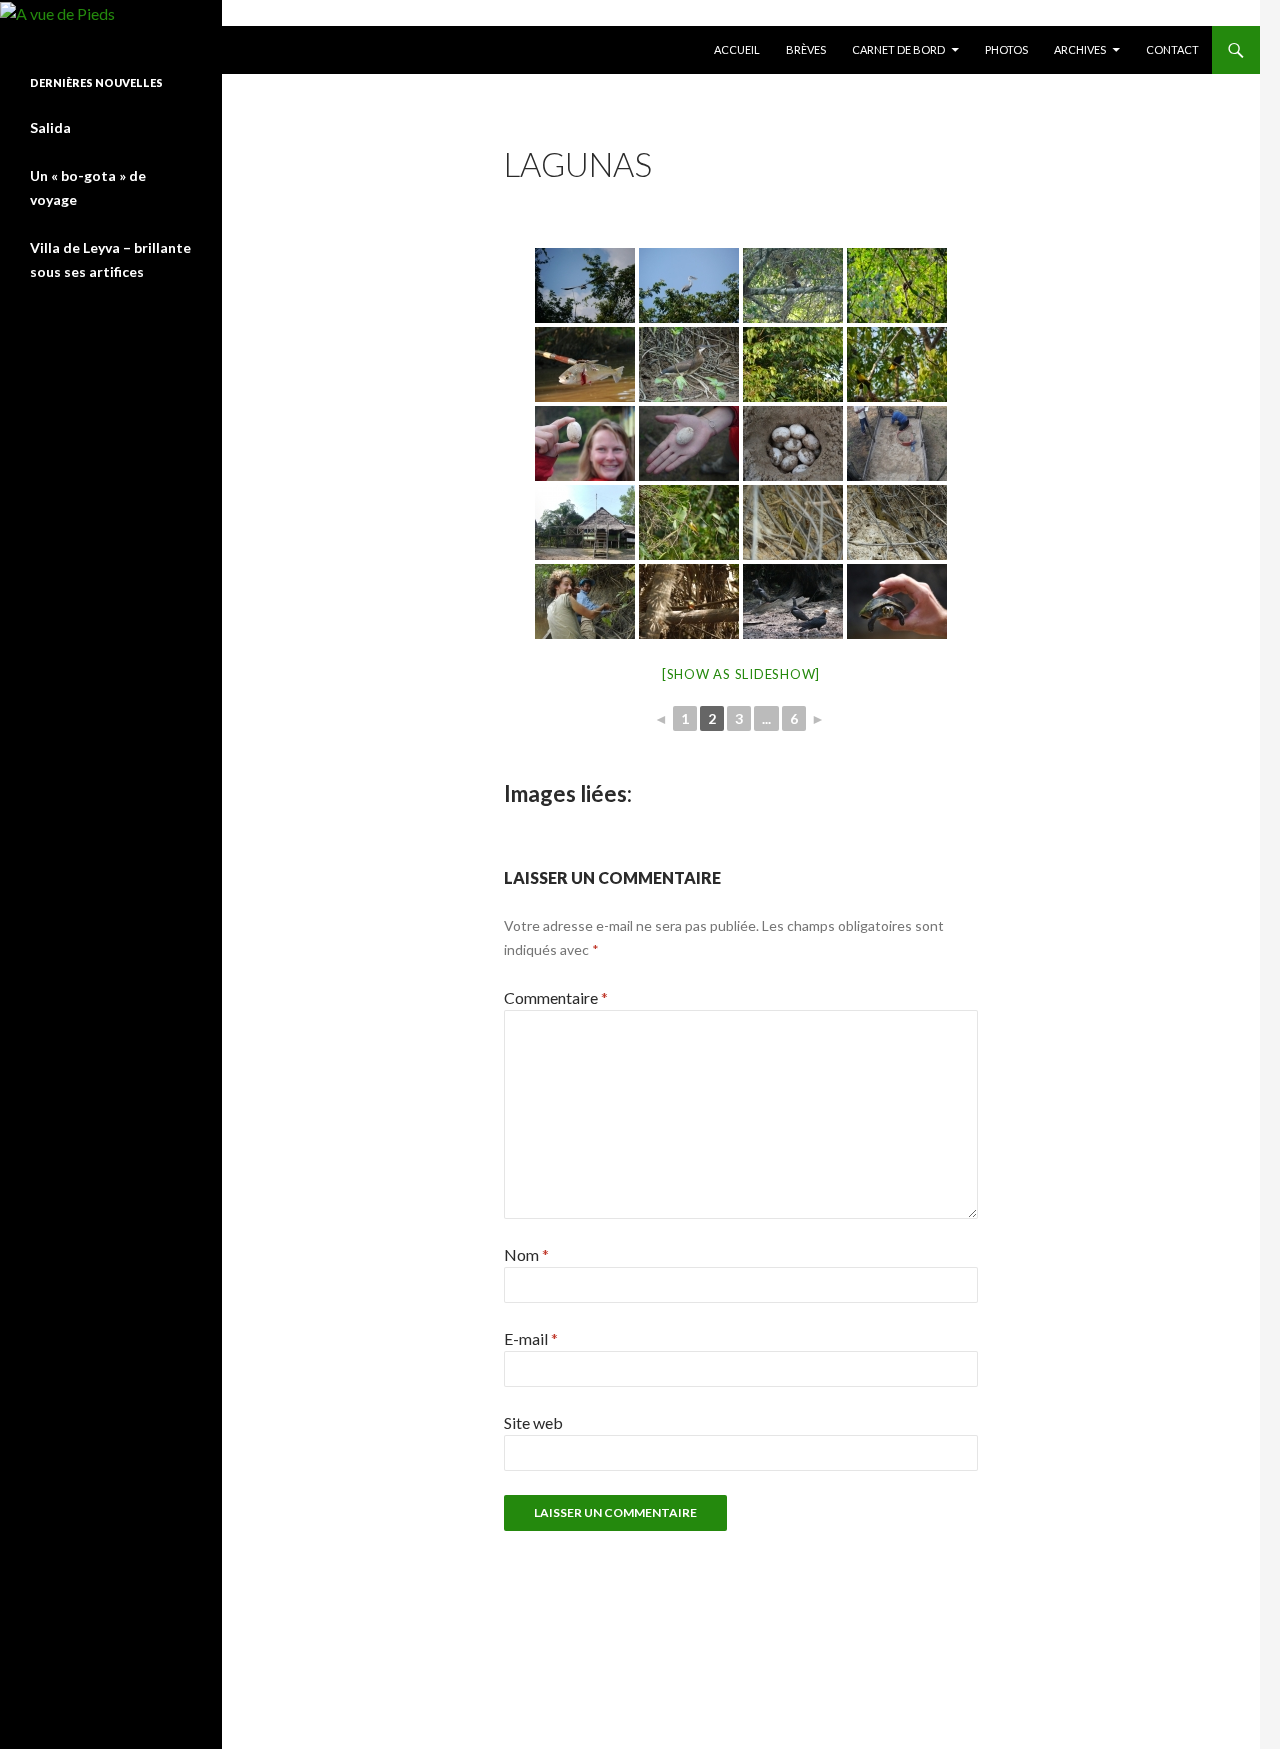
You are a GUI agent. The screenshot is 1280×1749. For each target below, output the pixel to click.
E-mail (531, 1338)
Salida (50, 127)
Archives (1080, 49)
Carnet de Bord (898, 49)
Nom (526, 1254)
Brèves (806, 49)
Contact (1172, 49)
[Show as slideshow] (741, 674)
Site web (533, 1422)
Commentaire (556, 997)
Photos (1006, 49)
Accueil (737, 49)
